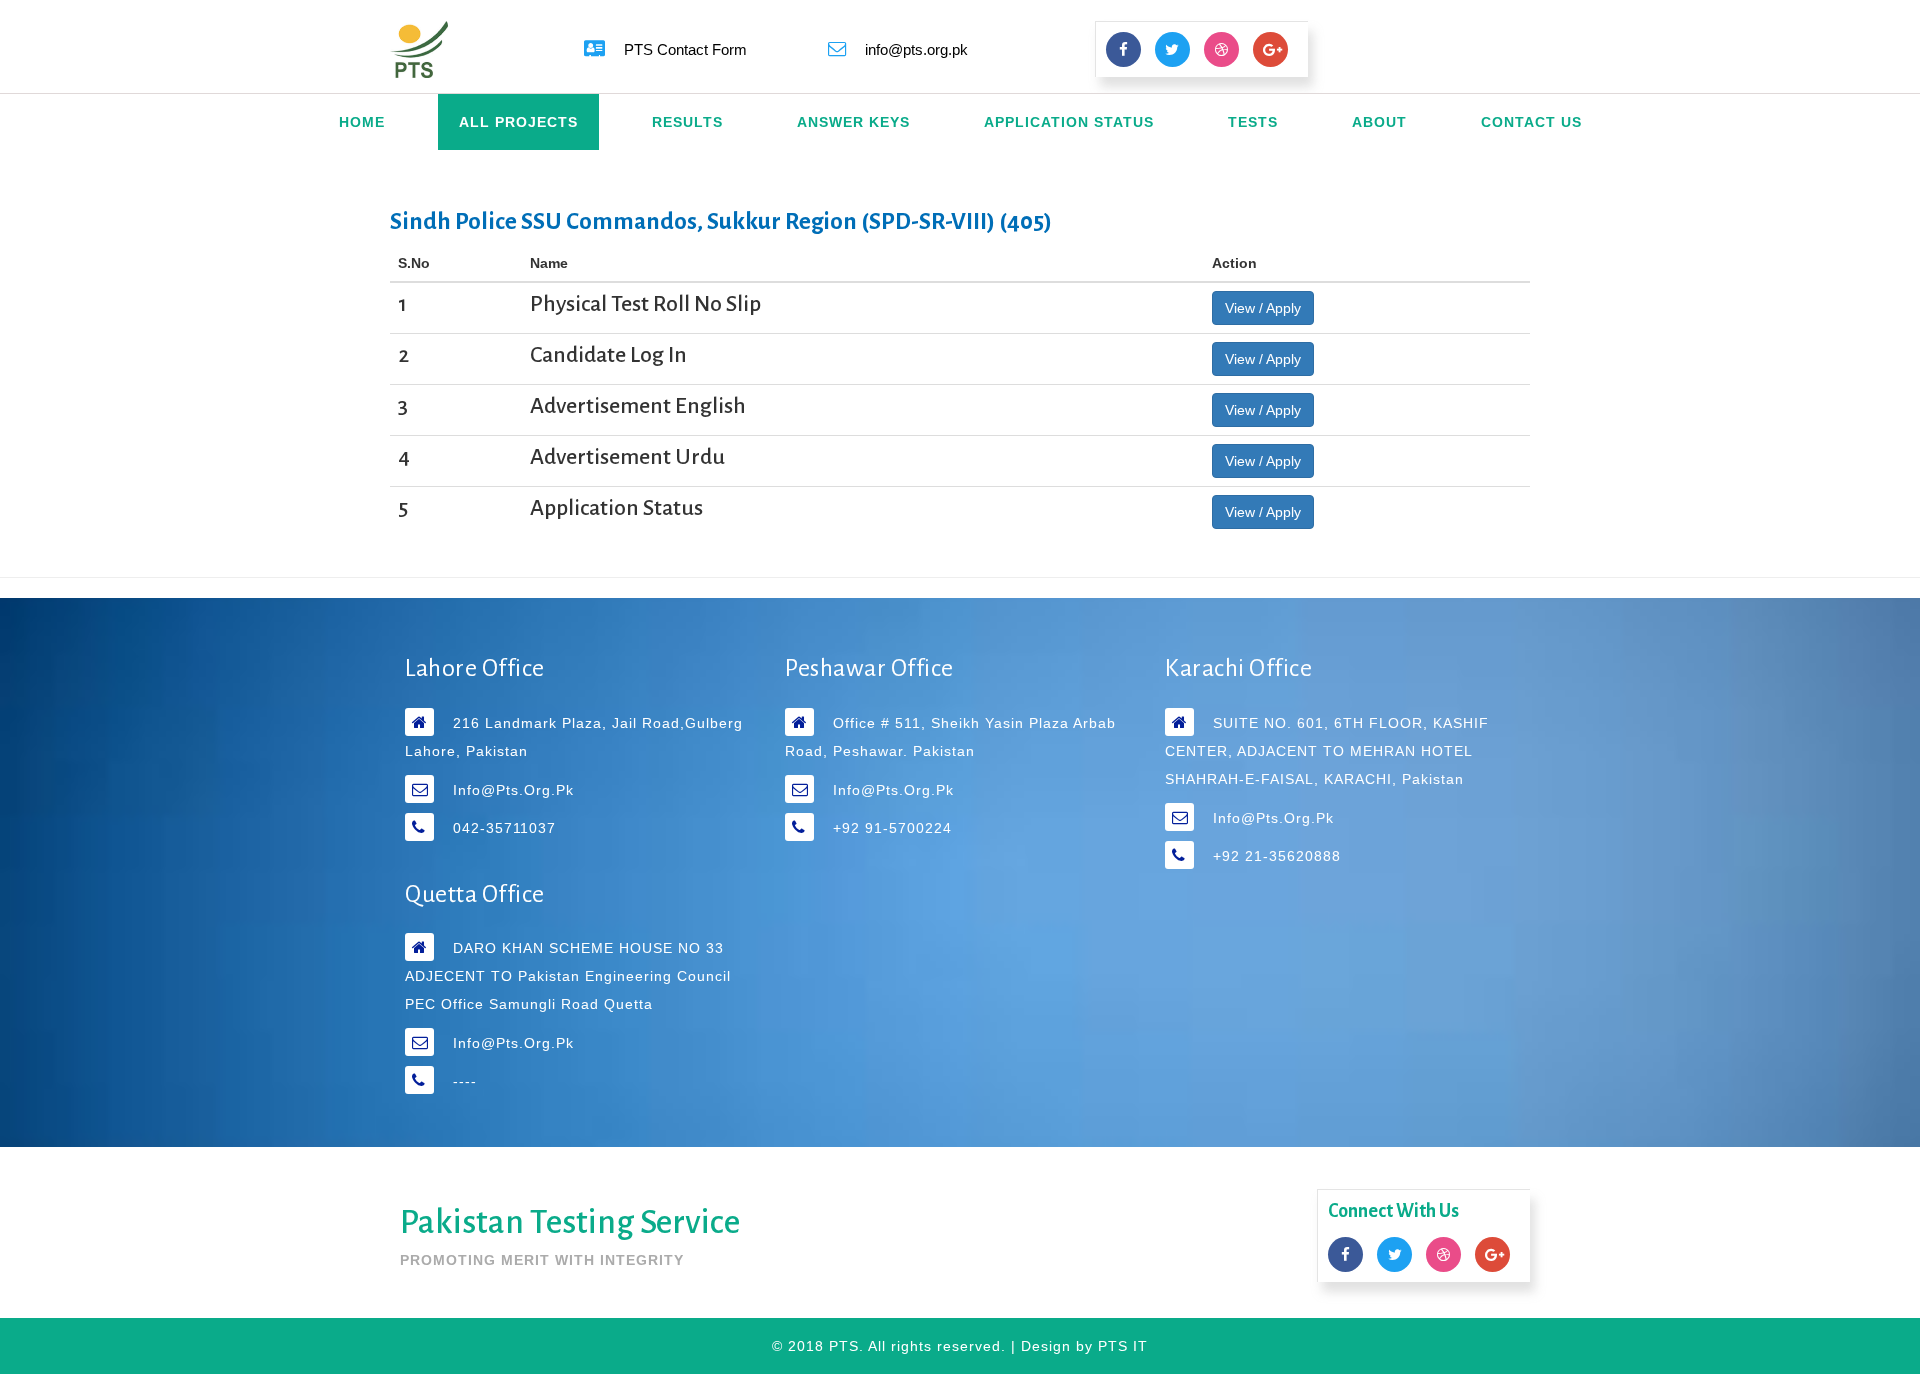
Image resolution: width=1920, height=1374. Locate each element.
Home (362, 122)
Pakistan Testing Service (570, 1222)
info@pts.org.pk (513, 790)
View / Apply (1263, 308)
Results (687, 122)
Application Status (1069, 122)
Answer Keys (853, 122)
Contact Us (1531, 122)
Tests (1253, 122)
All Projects (518, 122)
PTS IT (1123, 1346)
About (1379, 122)
